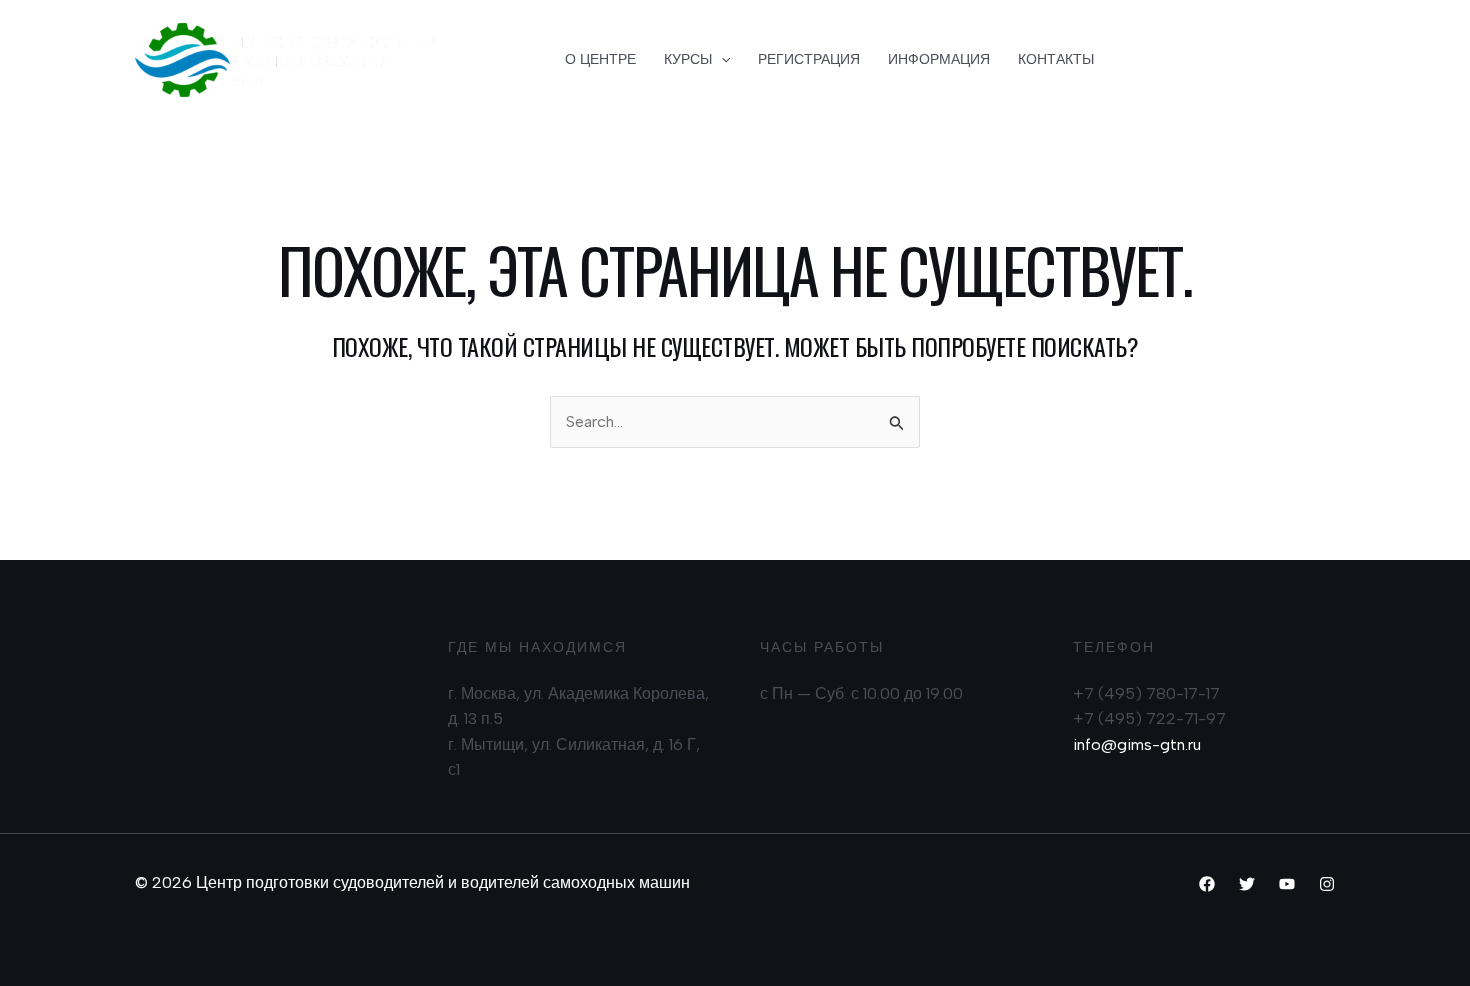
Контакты (1056, 59)
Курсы (688, 59)
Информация (939, 59)
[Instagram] (1327, 884)
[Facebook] (1207, 884)
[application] (721, 60)
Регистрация (809, 59)
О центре (600, 59)
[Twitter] (1247, 884)
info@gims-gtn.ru (1137, 744)
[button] (1231, 60)
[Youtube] (1287, 884)
